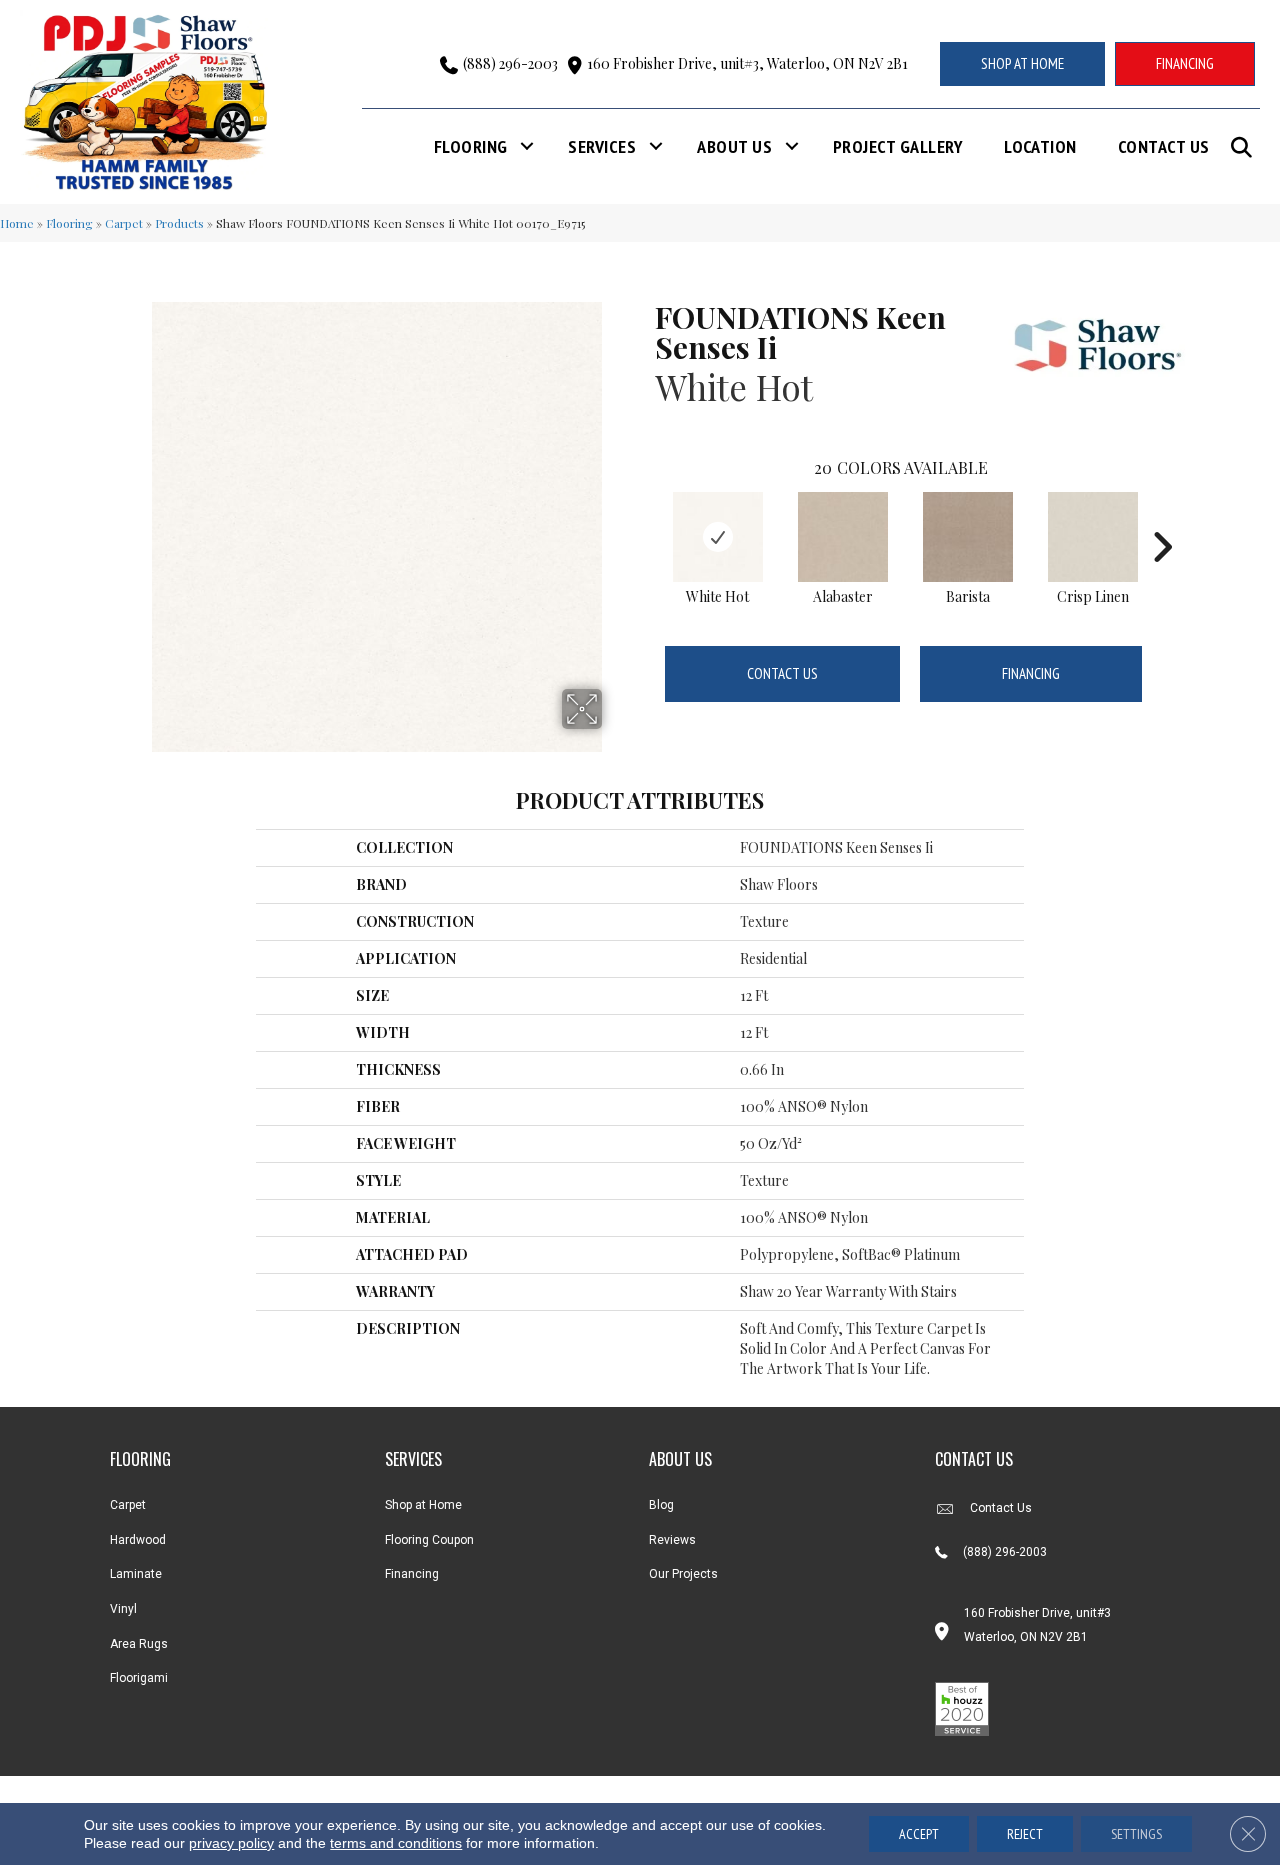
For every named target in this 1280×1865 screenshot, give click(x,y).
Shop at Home (423, 1505)
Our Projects (683, 1574)
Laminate (136, 1574)
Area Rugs (139, 1644)
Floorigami (139, 1678)
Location (1040, 146)
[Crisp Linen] (1093, 537)
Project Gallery (898, 146)
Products (179, 223)
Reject (1025, 1834)
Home (17, 223)
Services (602, 146)
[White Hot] (718, 537)
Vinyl (123, 1609)
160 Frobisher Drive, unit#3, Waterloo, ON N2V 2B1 (747, 63)
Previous (645, 517)
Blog (661, 1505)
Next (1162, 517)
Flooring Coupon (429, 1540)
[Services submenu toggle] (656, 146)
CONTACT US (974, 1459)
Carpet (124, 223)
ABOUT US (680, 1459)
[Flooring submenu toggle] (527, 146)
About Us (734, 146)
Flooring (471, 146)
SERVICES (413, 1459)
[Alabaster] (843, 537)
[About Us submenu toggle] (792, 146)
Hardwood (138, 1540)
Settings (1136, 1834)
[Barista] (968, 537)
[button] (1245, 147)
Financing (1031, 673)
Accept (919, 1834)
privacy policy (231, 1843)
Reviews (672, 1540)
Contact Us (1164, 146)
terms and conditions (396, 1843)
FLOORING (140, 1459)
